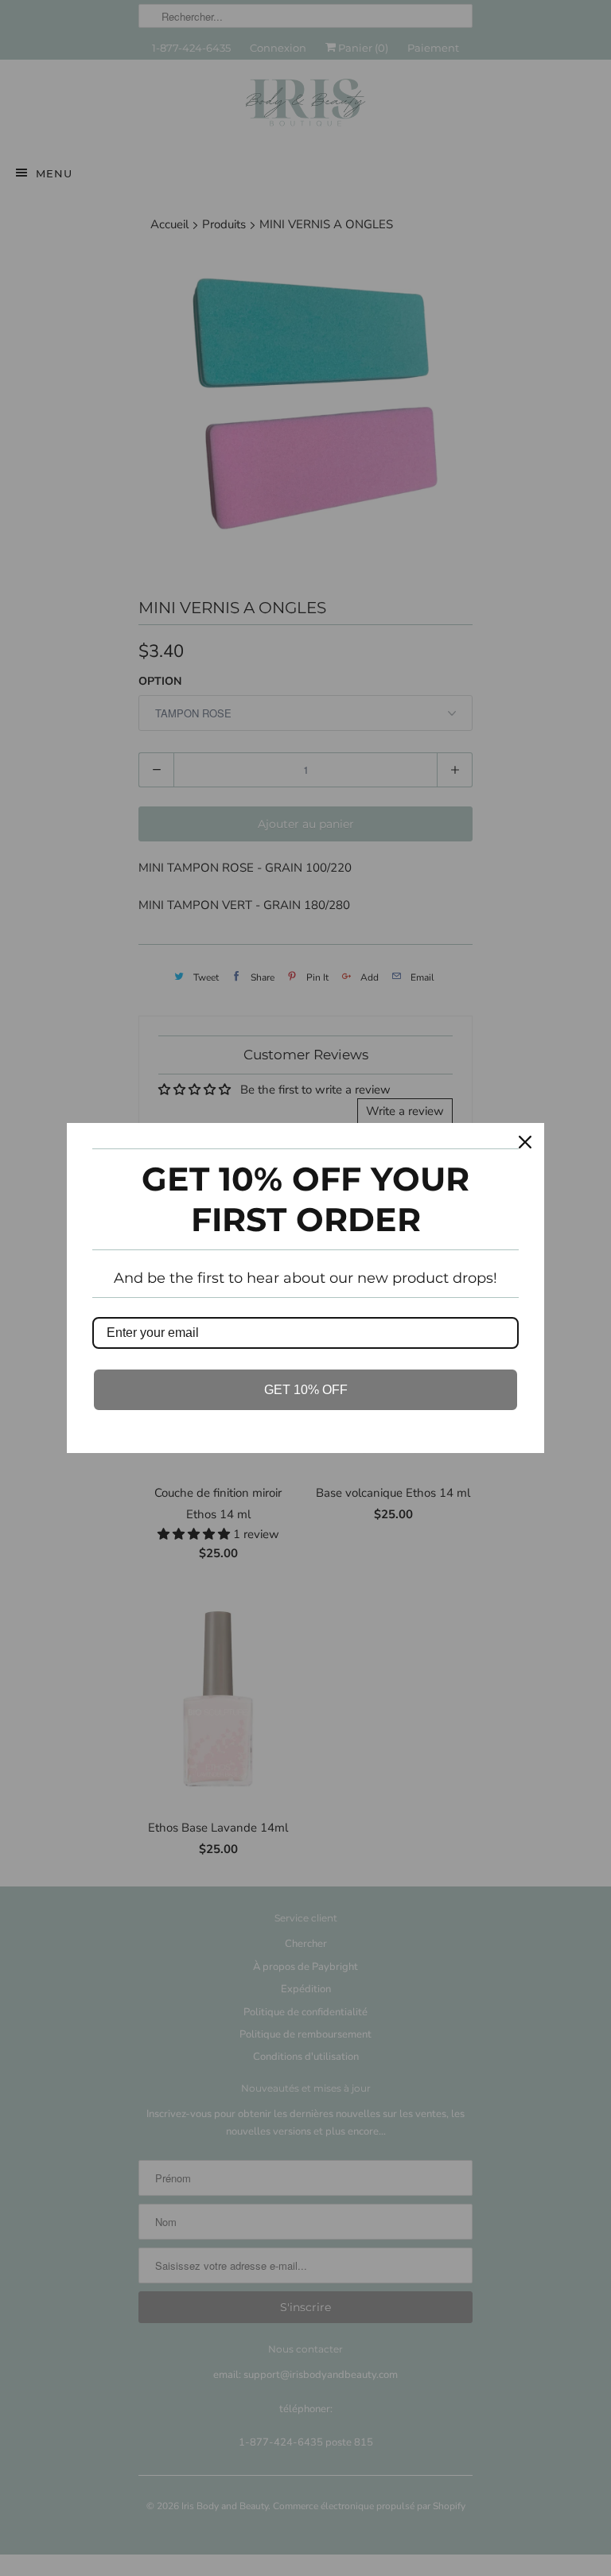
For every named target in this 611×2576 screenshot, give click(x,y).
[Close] (525, 1142)
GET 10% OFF (306, 1390)
